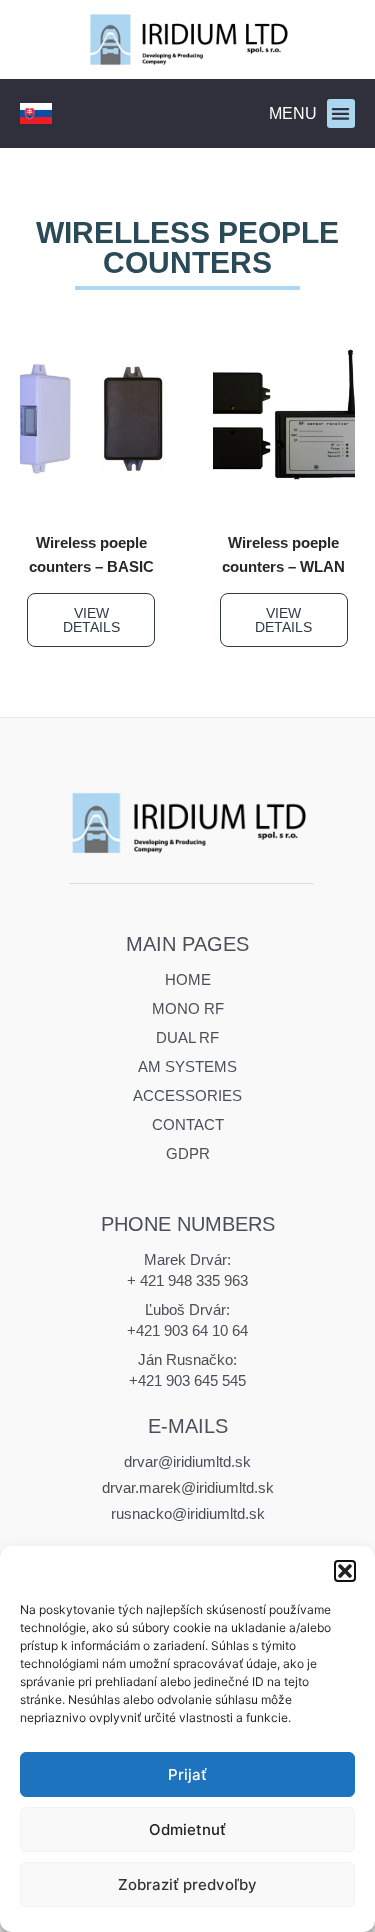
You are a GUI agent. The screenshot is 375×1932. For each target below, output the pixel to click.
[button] (345, 1571)
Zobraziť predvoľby (187, 1884)
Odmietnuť (187, 1829)
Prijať (187, 1774)
